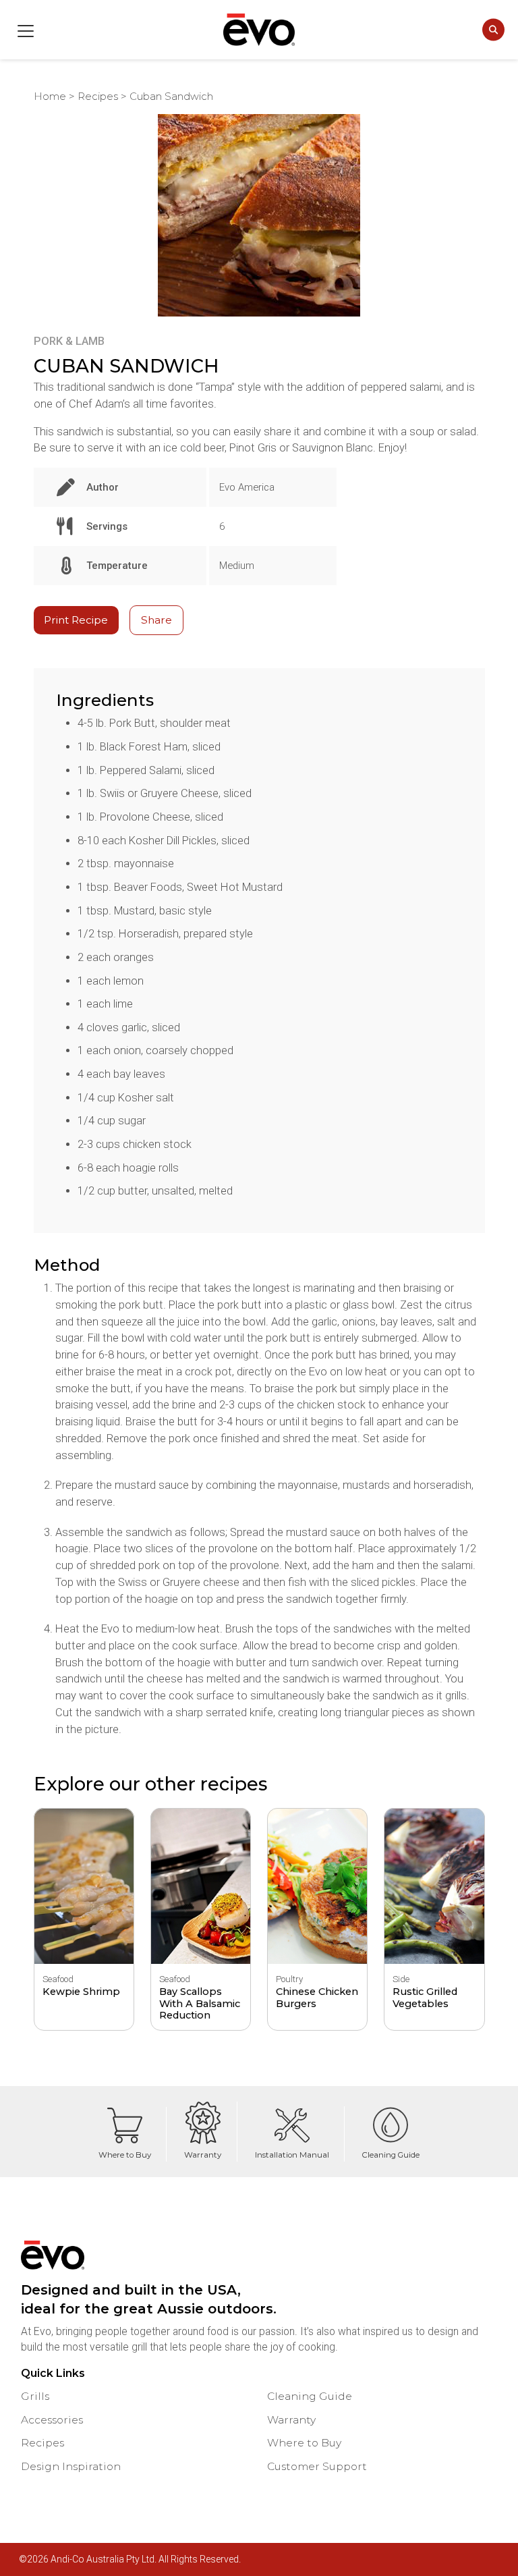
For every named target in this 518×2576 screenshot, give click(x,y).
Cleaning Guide (391, 2155)
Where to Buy (125, 2155)
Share (156, 620)
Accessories (52, 2420)
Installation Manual (292, 2155)
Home (50, 97)
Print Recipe (76, 620)
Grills (35, 2396)
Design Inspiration (71, 2466)
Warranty (203, 2155)
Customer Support (317, 2466)
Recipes (98, 97)
